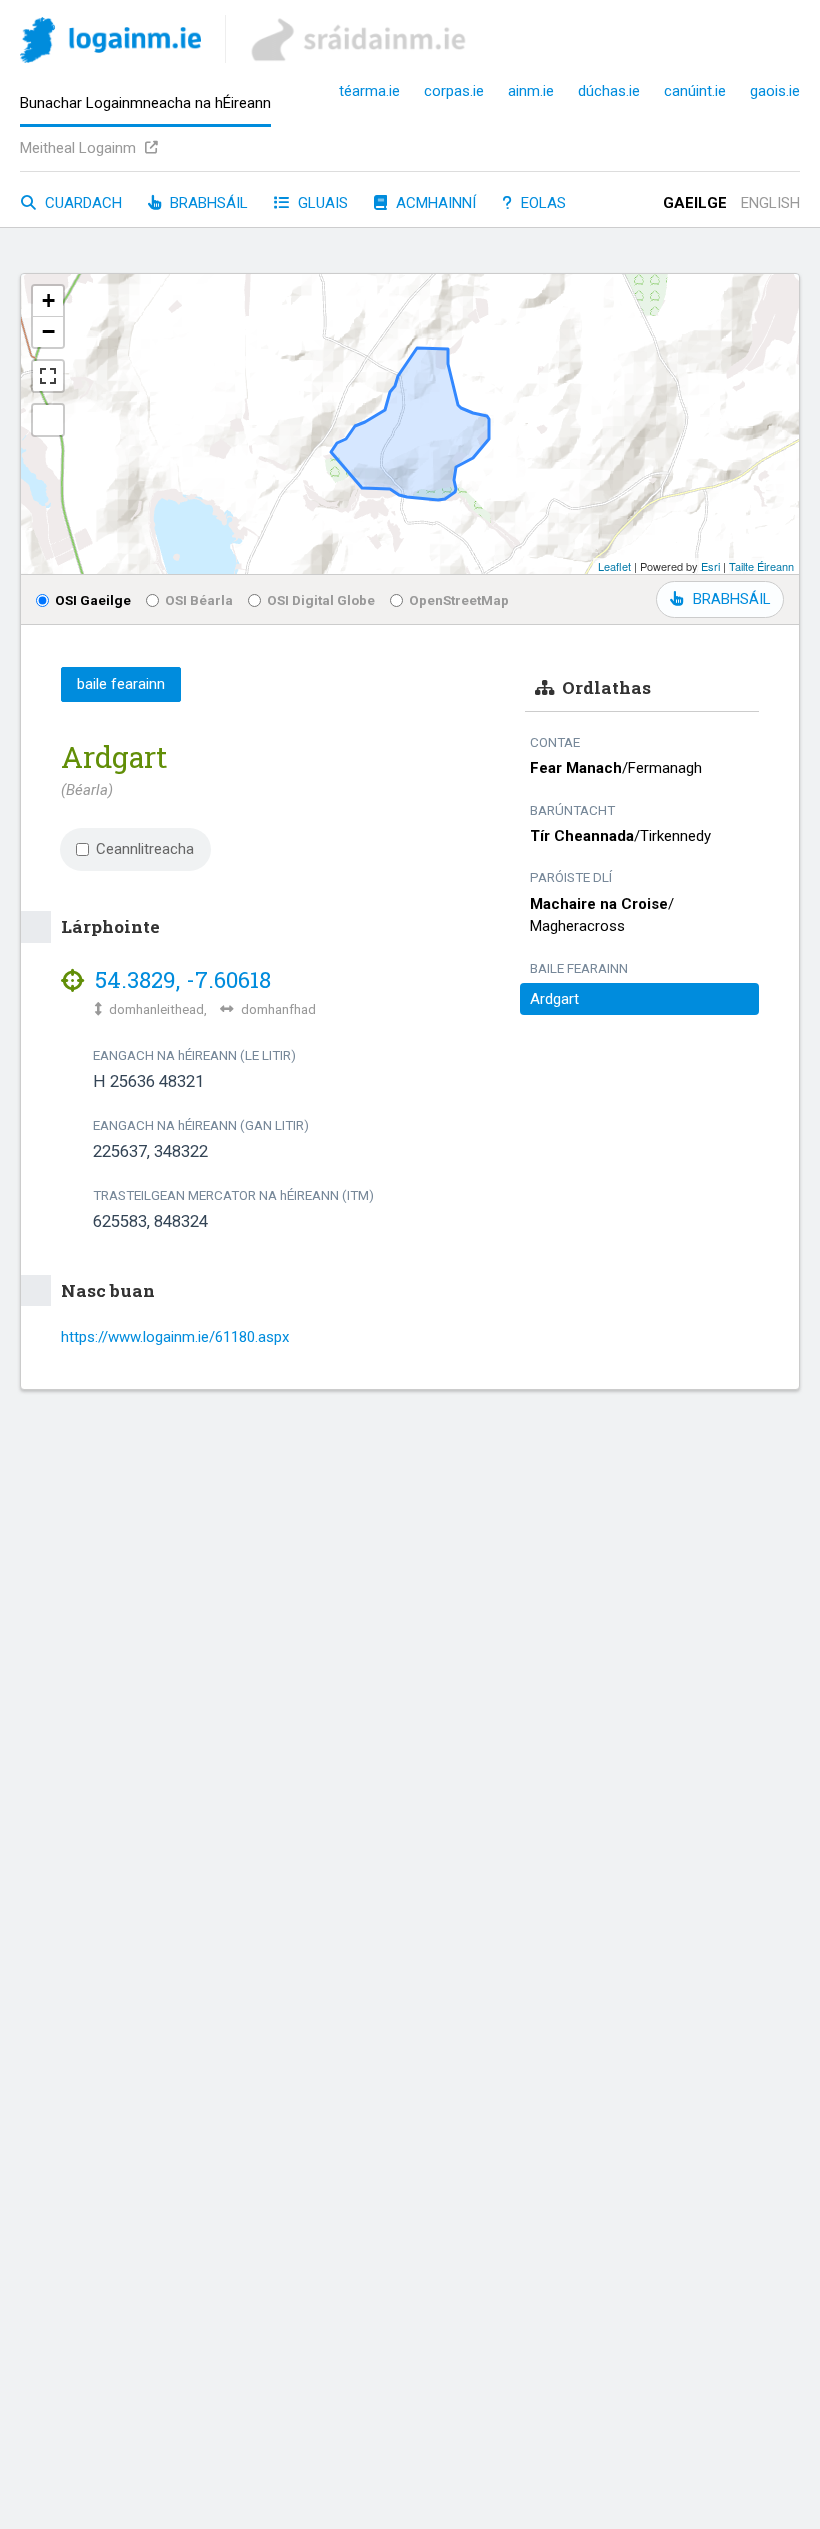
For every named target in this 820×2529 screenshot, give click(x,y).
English (770, 203)
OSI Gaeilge (93, 600)
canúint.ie (695, 91)
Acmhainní (434, 203)
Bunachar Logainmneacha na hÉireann (145, 103)
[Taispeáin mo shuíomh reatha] (48, 420)
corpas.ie (454, 91)
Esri (710, 566)
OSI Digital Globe (321, 600)
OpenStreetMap (459, 600)
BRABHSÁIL (731, 599)
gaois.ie (775, 91)
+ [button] (48, 300)
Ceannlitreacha (145, 849)
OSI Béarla (199, 600)
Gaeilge (695, 203)
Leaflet (614, 566)
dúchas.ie (609, 91)
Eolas (541, 203)
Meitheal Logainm (80, 148)
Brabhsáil (207, 203)
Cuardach (81, 203)
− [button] (48, 331)
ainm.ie (531, 91)
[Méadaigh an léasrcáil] (48, 376)
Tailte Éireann (761, 566)
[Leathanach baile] (110, 43)
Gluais (321, 203)
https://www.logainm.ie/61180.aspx (175, 1337)
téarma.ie (369, 91)
